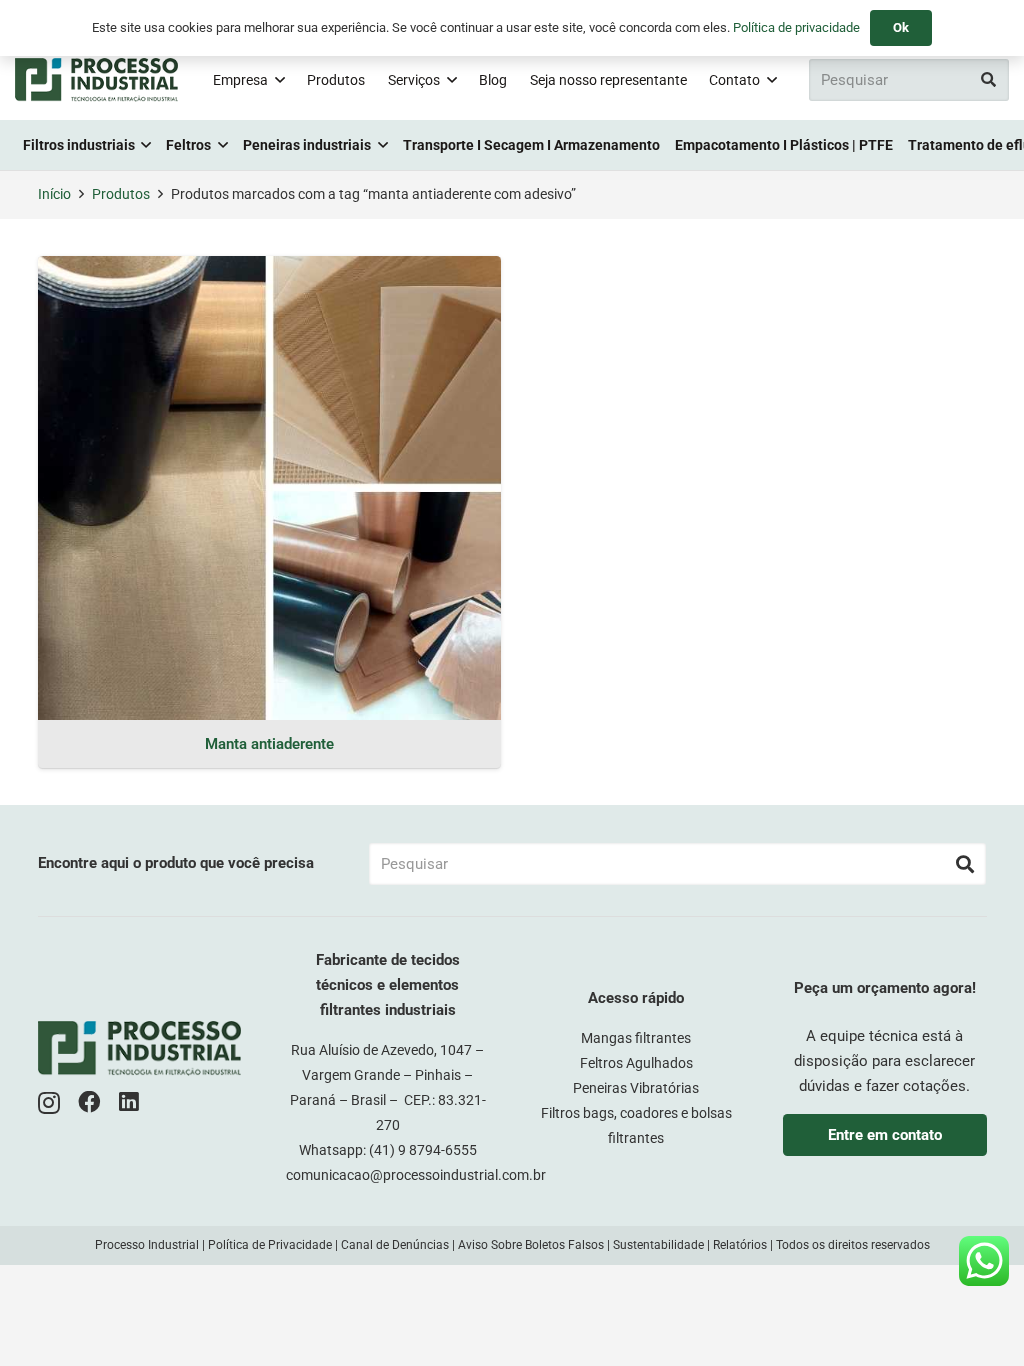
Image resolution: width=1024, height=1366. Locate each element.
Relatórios (740, 1245)
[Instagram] (49, 1103)
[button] (280, 80)
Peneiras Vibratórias (636, 1088)
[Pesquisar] (988, 80)
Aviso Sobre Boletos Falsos (531, 1245)
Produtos (121, 194)
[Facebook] (89, 1102)
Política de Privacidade (270, 1245)
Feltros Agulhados (636, 1063)
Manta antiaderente (269, 744)
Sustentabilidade (658, 1245)
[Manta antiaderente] (269, 487)
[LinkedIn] (129, 1102)
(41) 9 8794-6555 (423, 1150)
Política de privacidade (796, 27)
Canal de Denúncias (395, 1245)
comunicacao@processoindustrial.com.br (416, 1175)
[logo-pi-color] (96, 80)
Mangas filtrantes (636, 1038)
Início (54, 194)
